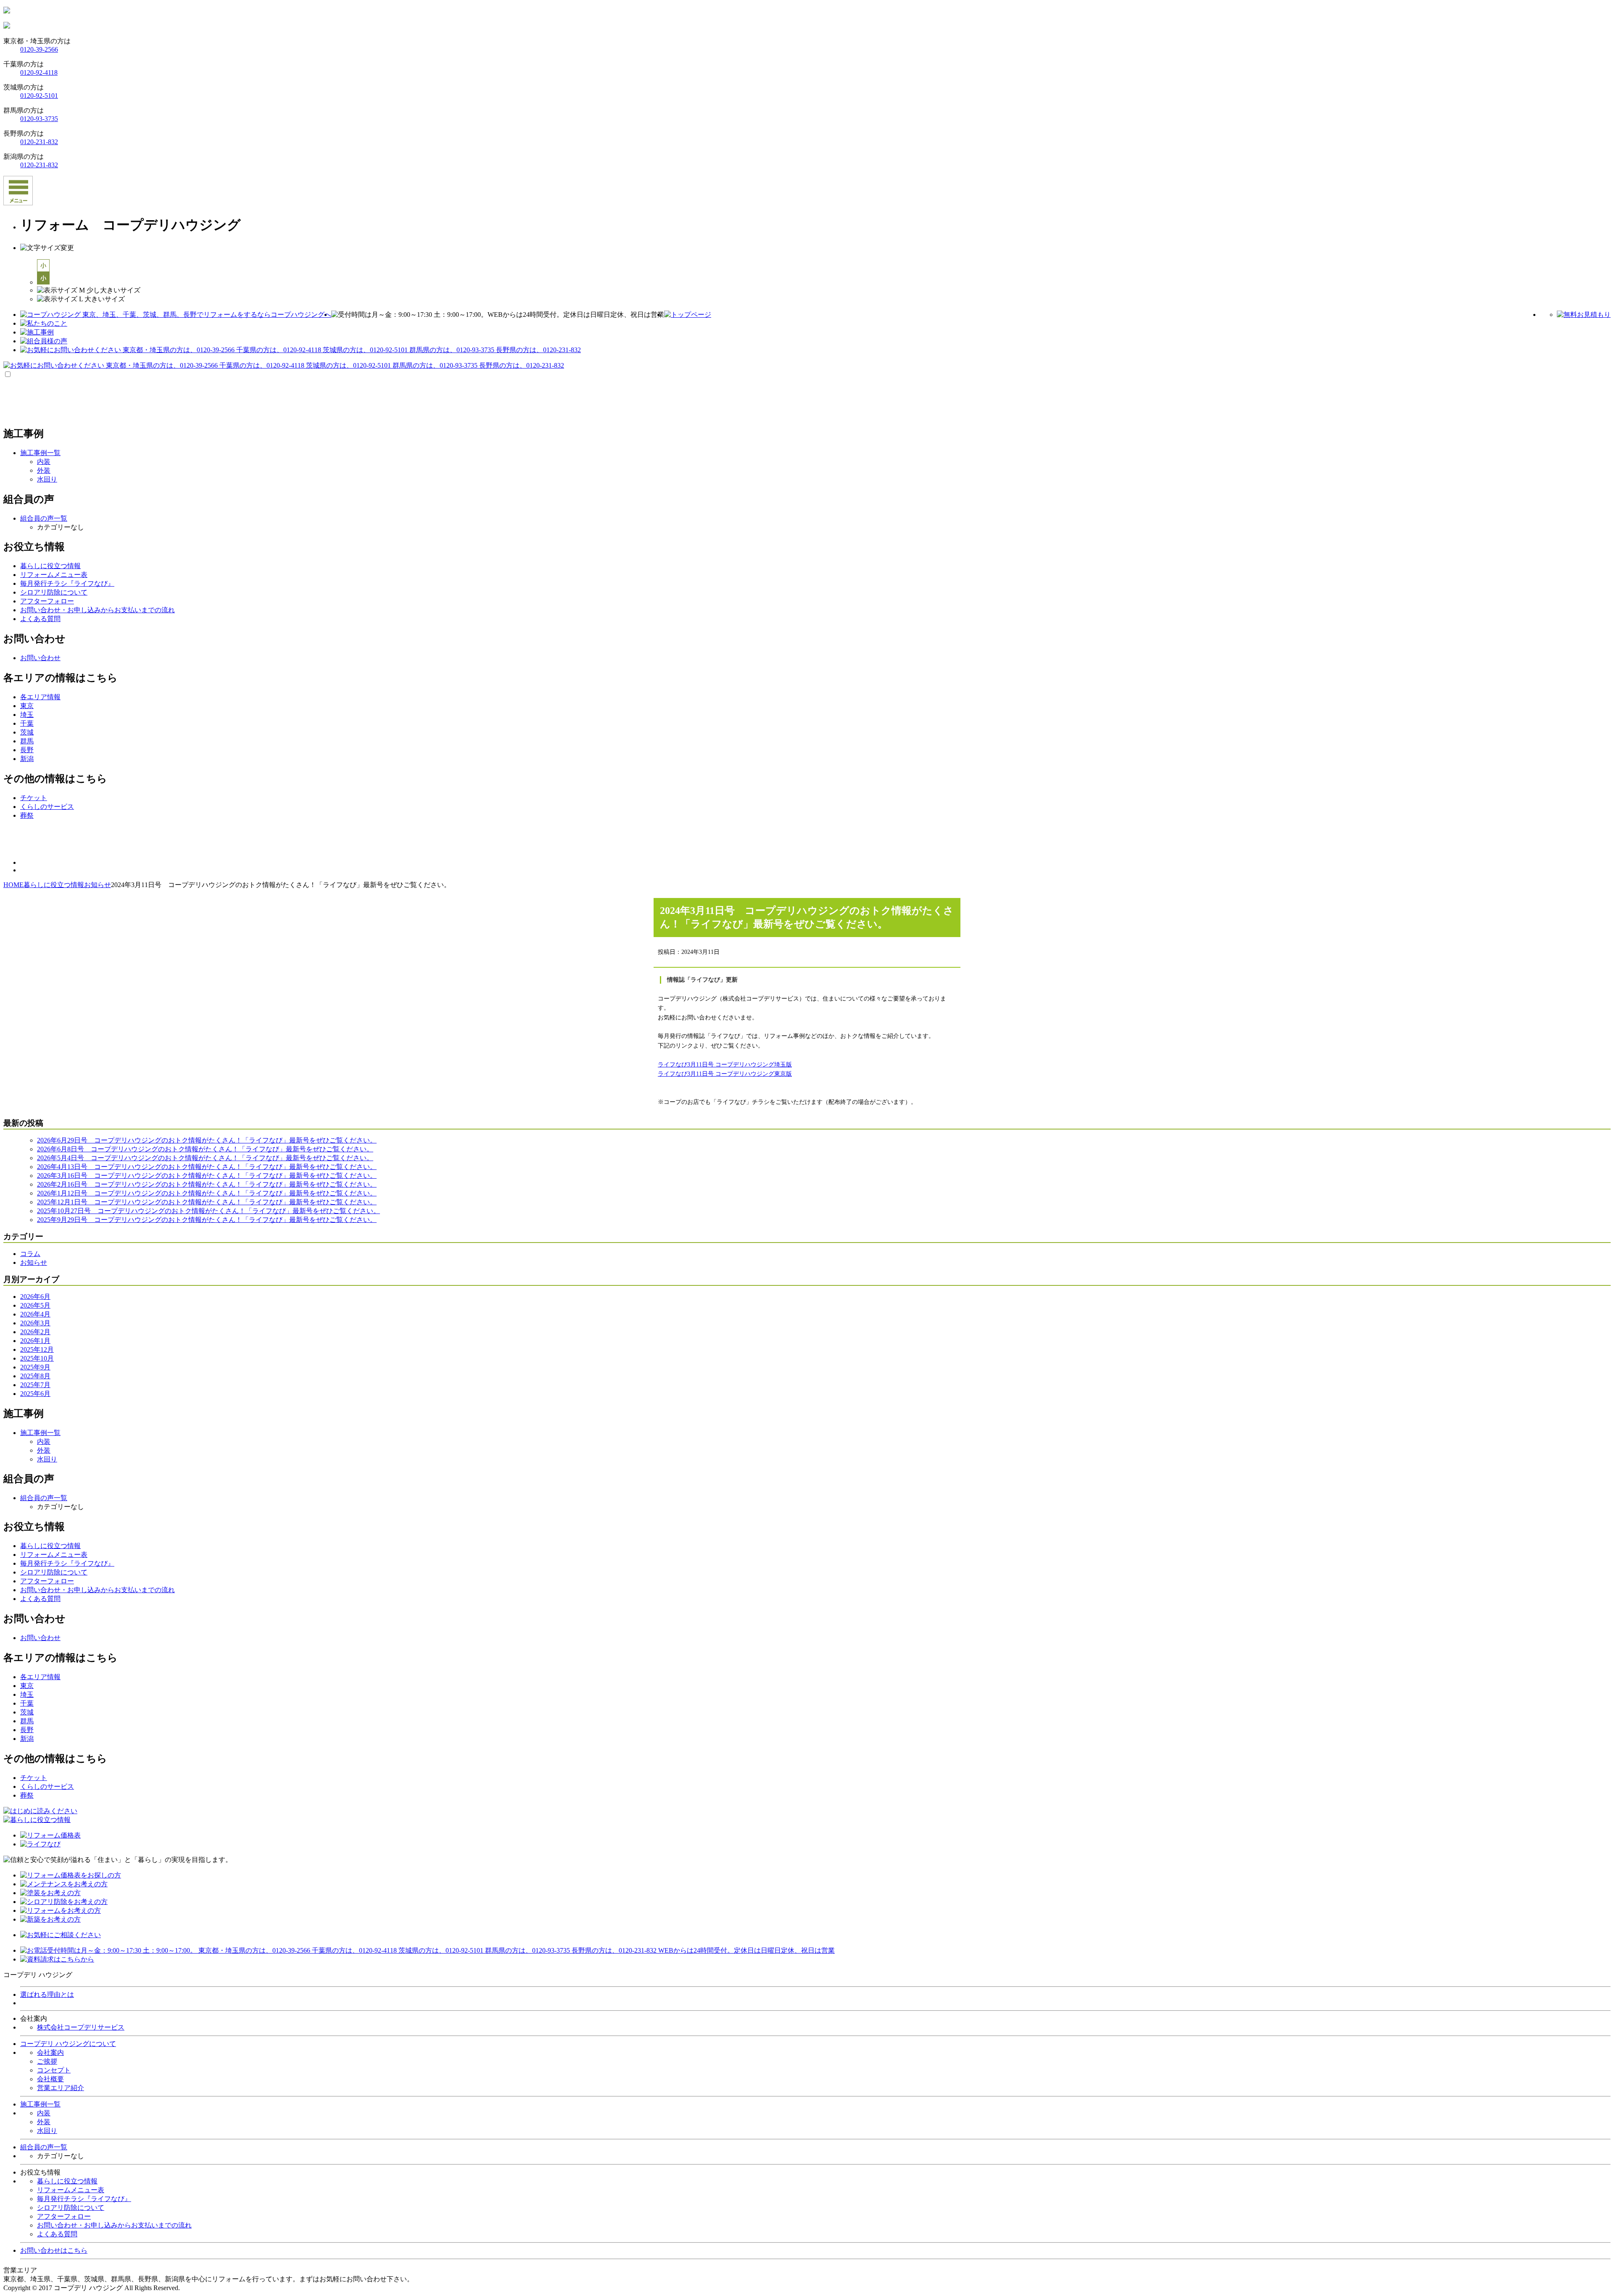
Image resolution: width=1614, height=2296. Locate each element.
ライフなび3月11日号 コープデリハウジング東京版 (725, 1074)
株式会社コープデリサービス (81, 2027)
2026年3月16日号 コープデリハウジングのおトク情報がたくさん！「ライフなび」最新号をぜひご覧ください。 (207, 1176)
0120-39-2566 (39, 49)
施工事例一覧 (40, 2104)
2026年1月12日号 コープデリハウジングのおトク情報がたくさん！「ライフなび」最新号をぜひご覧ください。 (207, 1193)
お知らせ (34, 1263)
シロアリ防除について (71, 2208)
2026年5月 (35, 1305)
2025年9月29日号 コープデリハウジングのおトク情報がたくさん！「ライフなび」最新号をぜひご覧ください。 (207, 1220)
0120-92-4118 (39, 72)
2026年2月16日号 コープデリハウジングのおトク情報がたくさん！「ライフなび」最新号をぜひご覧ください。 (207, 1184)
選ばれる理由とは (47, 1995)
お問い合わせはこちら (54, 2250)
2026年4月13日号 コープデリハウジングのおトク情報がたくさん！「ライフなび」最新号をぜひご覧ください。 (207, 1167)
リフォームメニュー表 (71, 2190)
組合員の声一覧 (44, 2147)
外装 (44, 470)
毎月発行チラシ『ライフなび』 (84, 2199)
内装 (44, 462)
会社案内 (50, 2052)
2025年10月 (37, 1358)
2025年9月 (35, 1367)
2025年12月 (37, 1349)
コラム (30, 1254)
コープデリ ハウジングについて (68, 2044)
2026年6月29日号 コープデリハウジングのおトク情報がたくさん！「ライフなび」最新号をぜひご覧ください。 (207, 1140)
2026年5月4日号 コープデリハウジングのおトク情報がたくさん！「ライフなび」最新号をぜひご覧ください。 (205, 1158)
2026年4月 (35, 1314)
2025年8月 (35, 1376)
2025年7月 (35, 1385)
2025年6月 (35, 1394)
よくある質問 (57, 2234)
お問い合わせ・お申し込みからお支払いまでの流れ (114, 2225)
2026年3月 (35, 1323)
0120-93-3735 (39, 119)
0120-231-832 (39, 142)
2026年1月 (35, 1341)
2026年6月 (35, 1297)
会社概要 (50, 2079)
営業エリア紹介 (61, 2088)
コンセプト (54, 2070)
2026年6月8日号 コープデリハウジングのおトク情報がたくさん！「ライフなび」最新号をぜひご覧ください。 (205, 1149)
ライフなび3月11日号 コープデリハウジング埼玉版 (725, 1065)
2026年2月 (35, 1332)
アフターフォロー (64, 2216)
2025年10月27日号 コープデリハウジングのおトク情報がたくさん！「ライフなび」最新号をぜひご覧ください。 (208, 1211)
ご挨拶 (47, 2061)
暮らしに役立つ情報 (67, 2181)
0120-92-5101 (39, 96)
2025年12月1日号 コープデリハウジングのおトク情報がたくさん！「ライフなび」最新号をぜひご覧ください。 (207, 1202)
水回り (47, 479)
